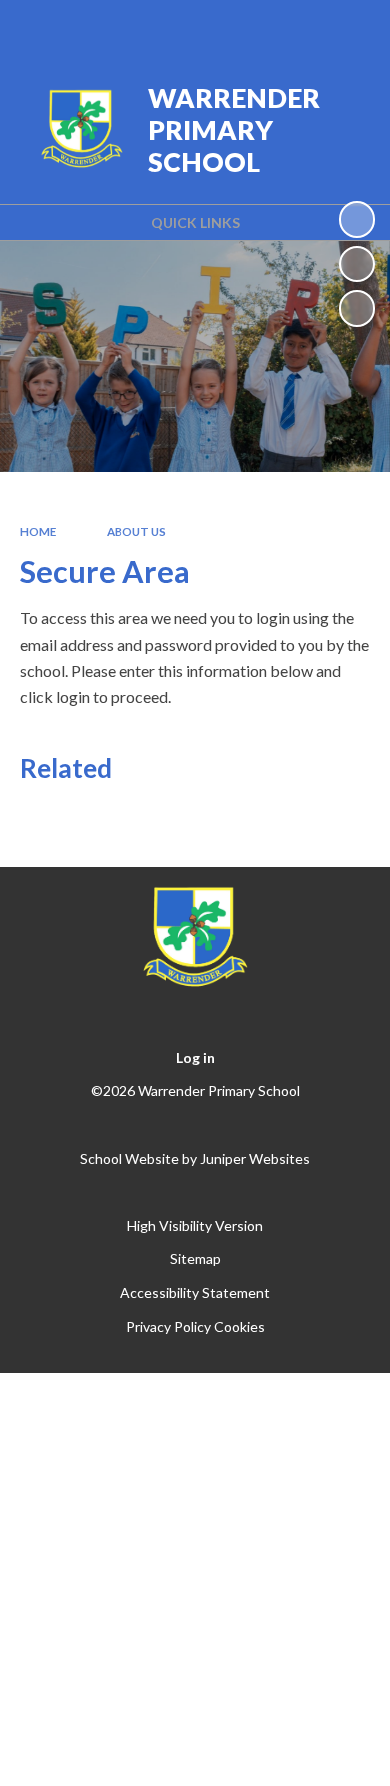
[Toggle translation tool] (247, 28)
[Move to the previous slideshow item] (357, 264)
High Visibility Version (195, 1225)
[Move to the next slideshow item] (357, 308)
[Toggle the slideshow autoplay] (357, 219)
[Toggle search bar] (297, 28)
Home (38, 531)
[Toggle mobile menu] (349, 28)
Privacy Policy (168, 1326)
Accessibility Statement (195, 1292)
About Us (136, 531)
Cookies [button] (239, 1326)
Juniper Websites (255, 1158)
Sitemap (195, 1258)
